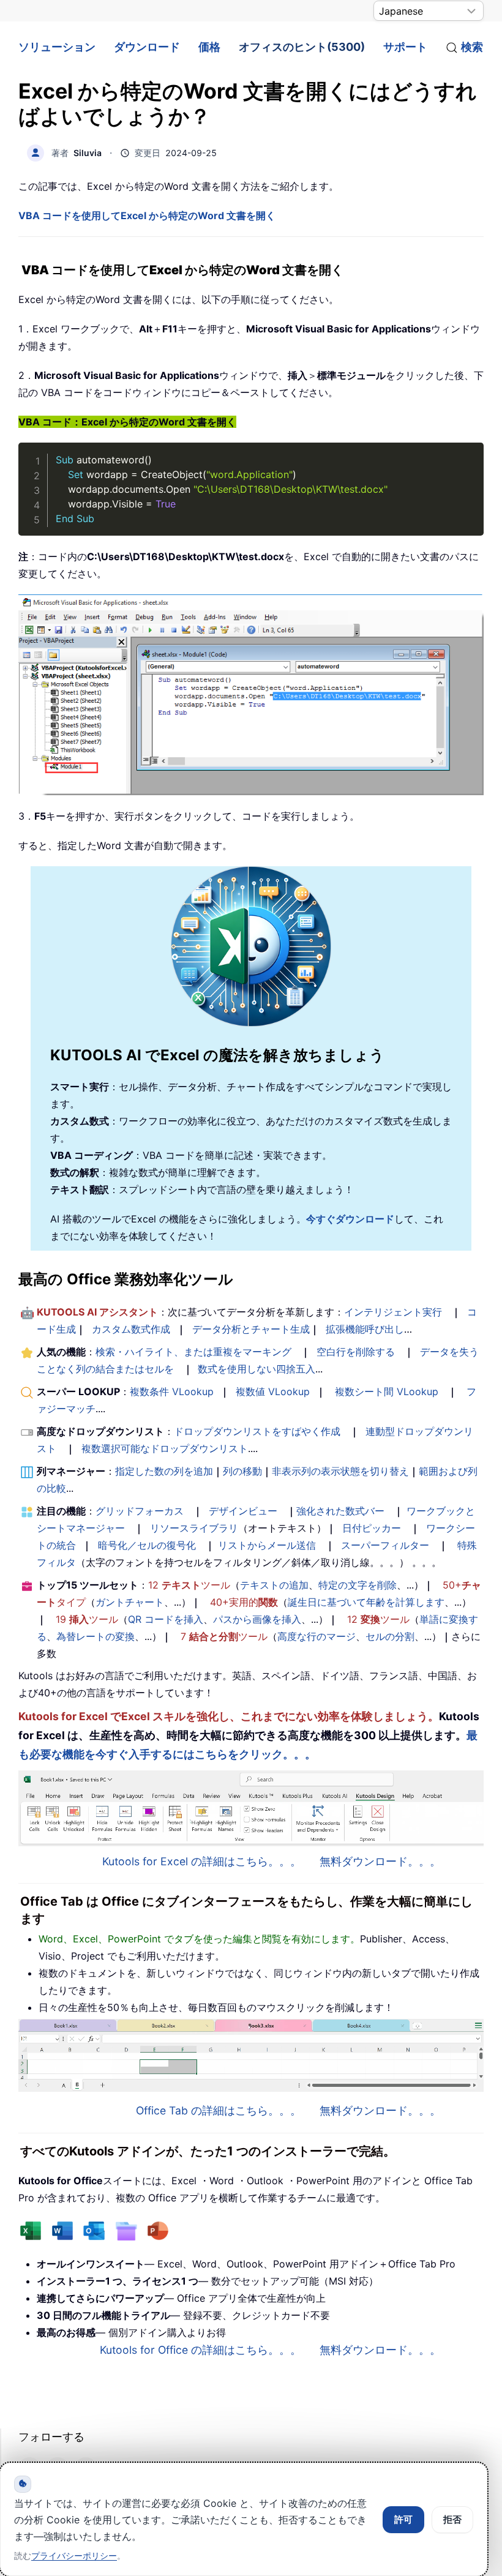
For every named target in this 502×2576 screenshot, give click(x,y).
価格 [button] (209, 47)
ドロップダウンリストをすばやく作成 (257, 1431)
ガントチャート (130, 1602)
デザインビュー (243, 1511)
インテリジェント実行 (393, 1312)
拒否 (452, 2519)
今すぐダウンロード (350, 1219)
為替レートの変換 (96, 1636)
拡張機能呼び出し (365, 1329)
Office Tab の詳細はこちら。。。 (219, 2110)
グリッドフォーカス (140, 1511)
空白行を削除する (356, 1352)
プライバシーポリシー (74, 2555)
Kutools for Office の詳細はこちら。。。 (200, 2350)
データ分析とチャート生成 (251, 1329)
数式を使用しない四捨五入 (257, 1369)
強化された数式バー (340, 1511)
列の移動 (242, 1471)
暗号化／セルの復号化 (147, 1545)
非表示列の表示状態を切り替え (340, 1471)
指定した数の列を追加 (164, 1471)
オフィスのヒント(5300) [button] (302, 47)
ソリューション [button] (57, 47)
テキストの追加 (274, 1585)
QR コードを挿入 (166, 1619)
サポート (405, 47)
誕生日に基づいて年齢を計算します (366, 1602)
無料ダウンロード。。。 (380, 1861)
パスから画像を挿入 (257, 1619)
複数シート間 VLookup (387, 1391)
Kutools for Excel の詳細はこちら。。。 (202, 1861)
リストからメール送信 (267, 1545)
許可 (403, 2519)
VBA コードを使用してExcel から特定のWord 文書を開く (147, 215)
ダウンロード (147, 47)
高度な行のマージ (317, 1636)
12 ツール (189, 1585)
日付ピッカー (372, 1528)
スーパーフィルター (385, 1545)
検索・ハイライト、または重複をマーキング (193, 1352)
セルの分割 (390, 1636)
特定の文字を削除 (358, 1585)
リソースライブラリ (194, 1528)
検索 (472, 47)
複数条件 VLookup (172, 1391)
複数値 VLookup (273, 1391)
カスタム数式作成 (131, 1329)
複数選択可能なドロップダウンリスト (165, 1448)
